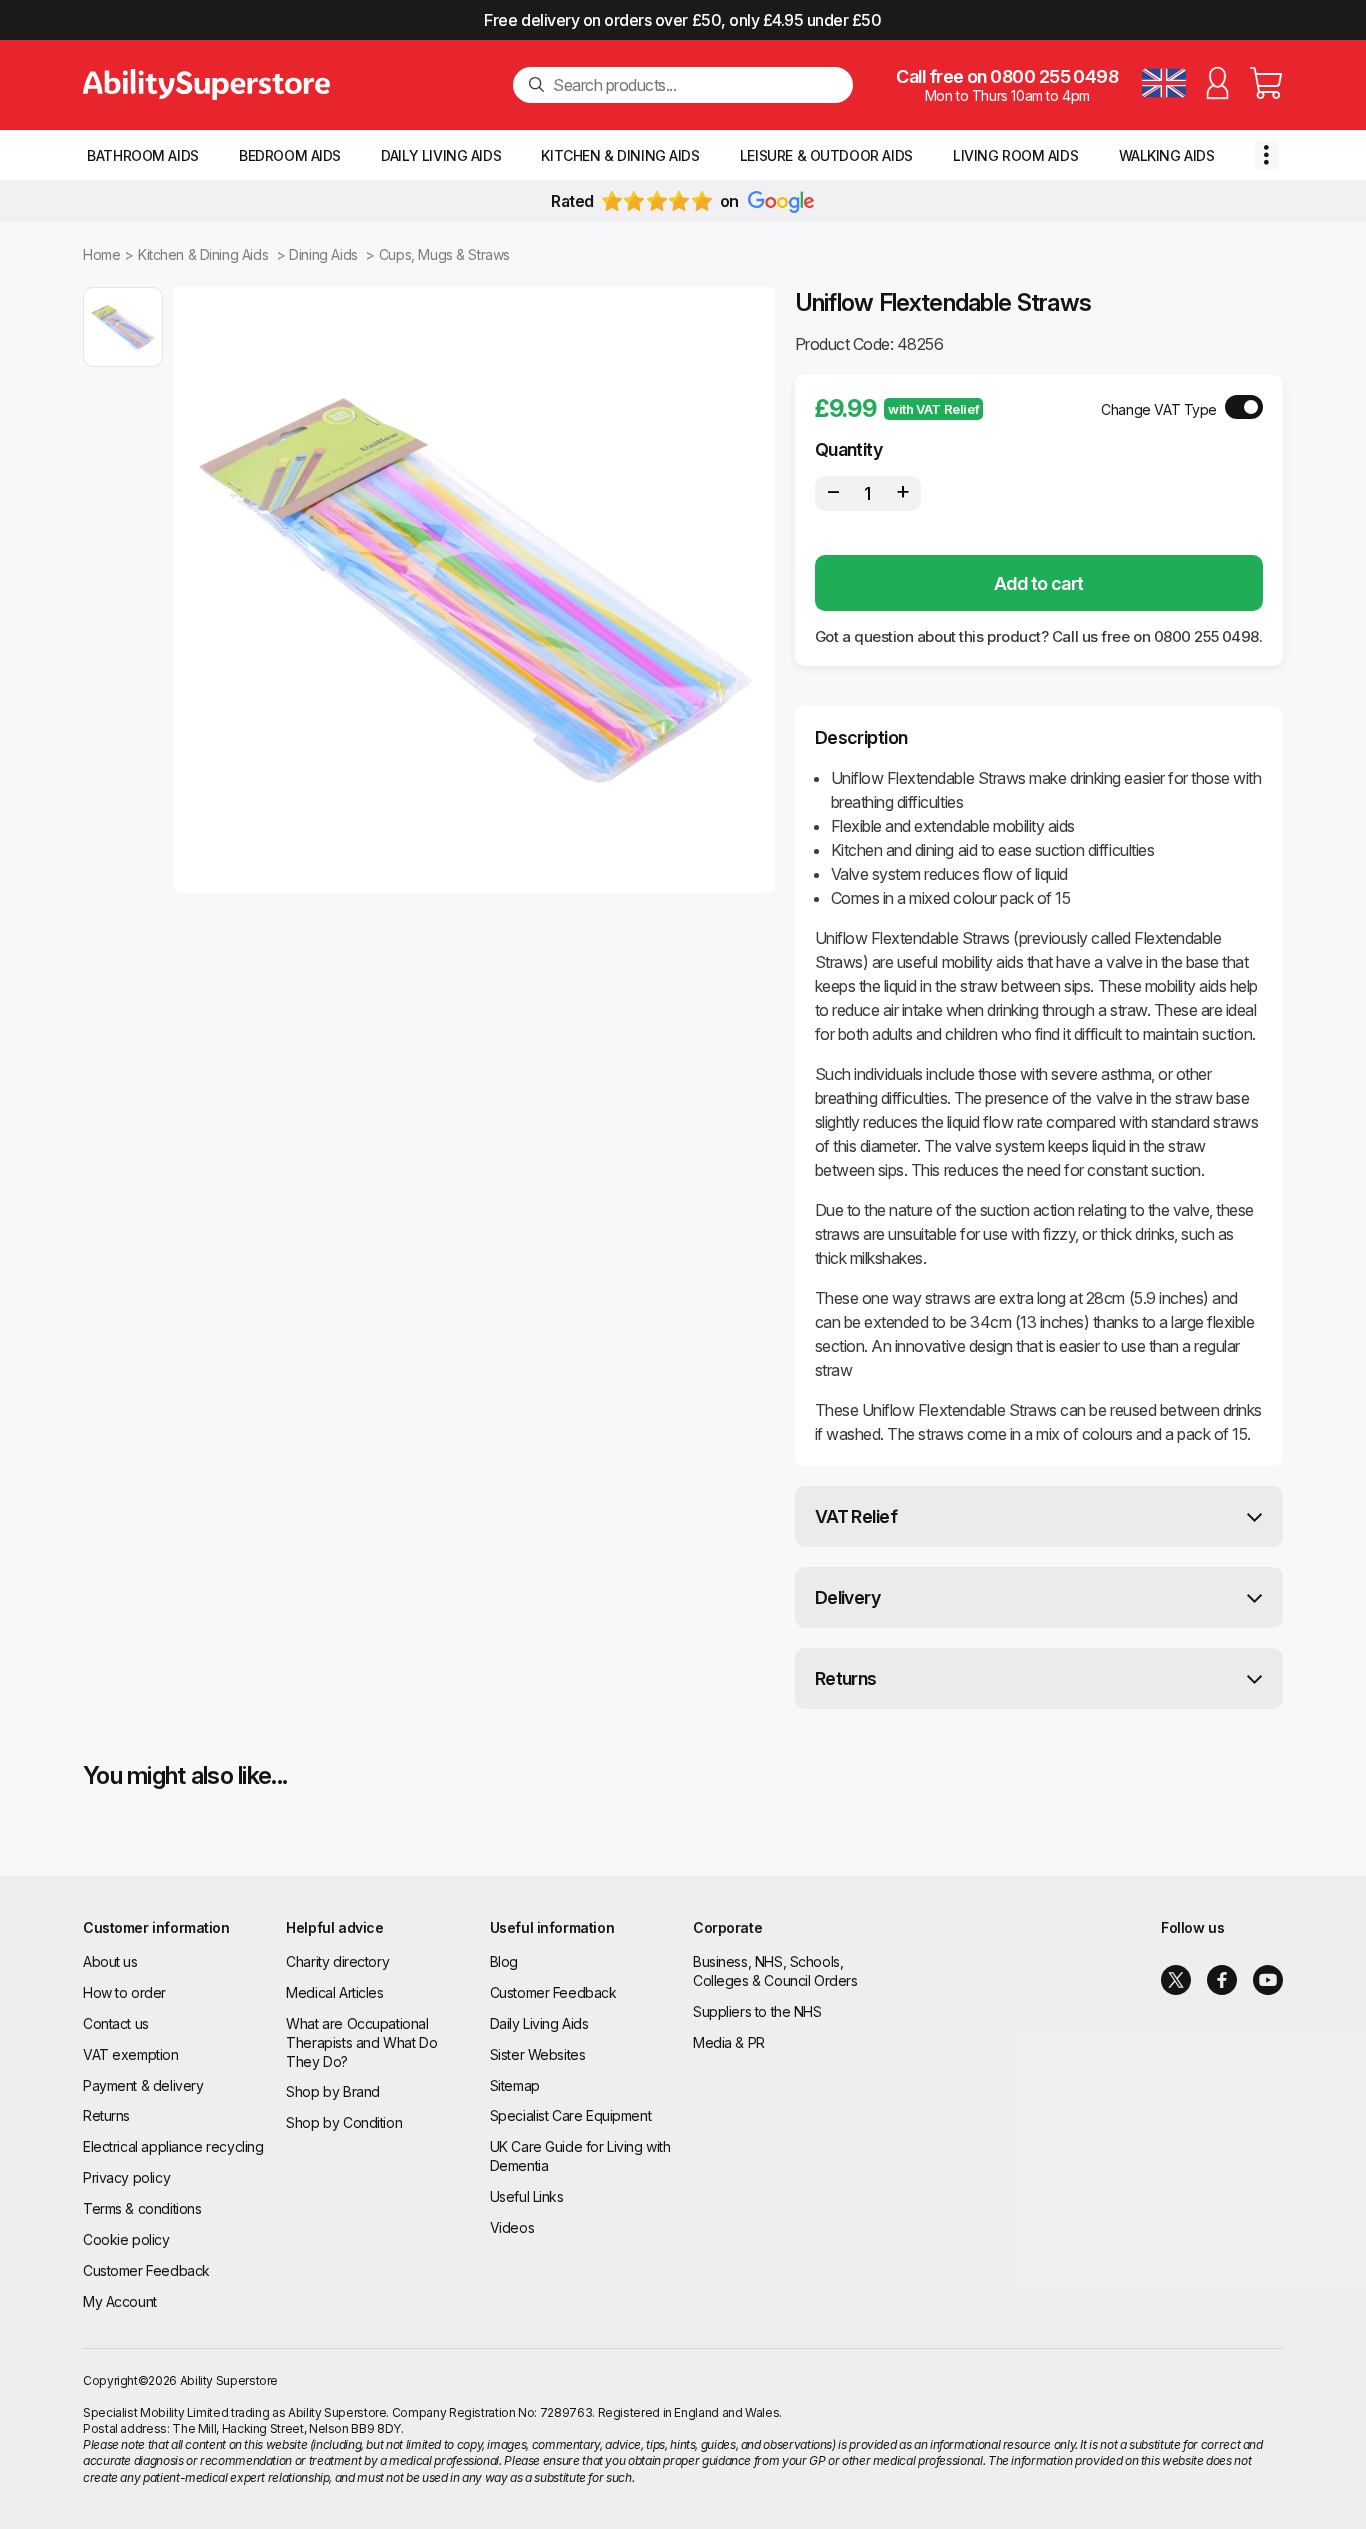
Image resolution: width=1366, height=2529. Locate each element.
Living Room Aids (1015, 155)
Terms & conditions (142, 2208)
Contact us (116, 2023)
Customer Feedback (146, 2270)
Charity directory (337, 1961)
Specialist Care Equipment (571, 2115)
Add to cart (1039, 583)
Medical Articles (334, 1992)
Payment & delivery (143, 2085)
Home (101, 254)
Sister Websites (538, 2054)
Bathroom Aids (143, 155)
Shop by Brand (333, 2091)
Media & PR (729, 2042)
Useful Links (527, 2196)
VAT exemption (131, 2054)
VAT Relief (856, 1516)
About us (110, 1961)
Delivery (848, 1597)
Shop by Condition (344, 2122)
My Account (120, 2301)
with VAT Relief (933, 409)
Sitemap (515, 2085)
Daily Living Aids (441, 155)
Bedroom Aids (290, 155)
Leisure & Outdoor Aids (826, 155)
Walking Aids (1167, 155)
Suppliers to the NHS (757, 2011)
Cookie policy (126, 2239)
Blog (504, 1961)
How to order (124, 1992)
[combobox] (695, 85)
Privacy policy (126, 2177)
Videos (512, 2227)
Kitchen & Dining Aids (620, 155)
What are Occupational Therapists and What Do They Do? (361, 2042)
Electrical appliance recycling (173, 2146)
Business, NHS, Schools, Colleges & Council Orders (775, 1971)
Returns (846, 1678)
